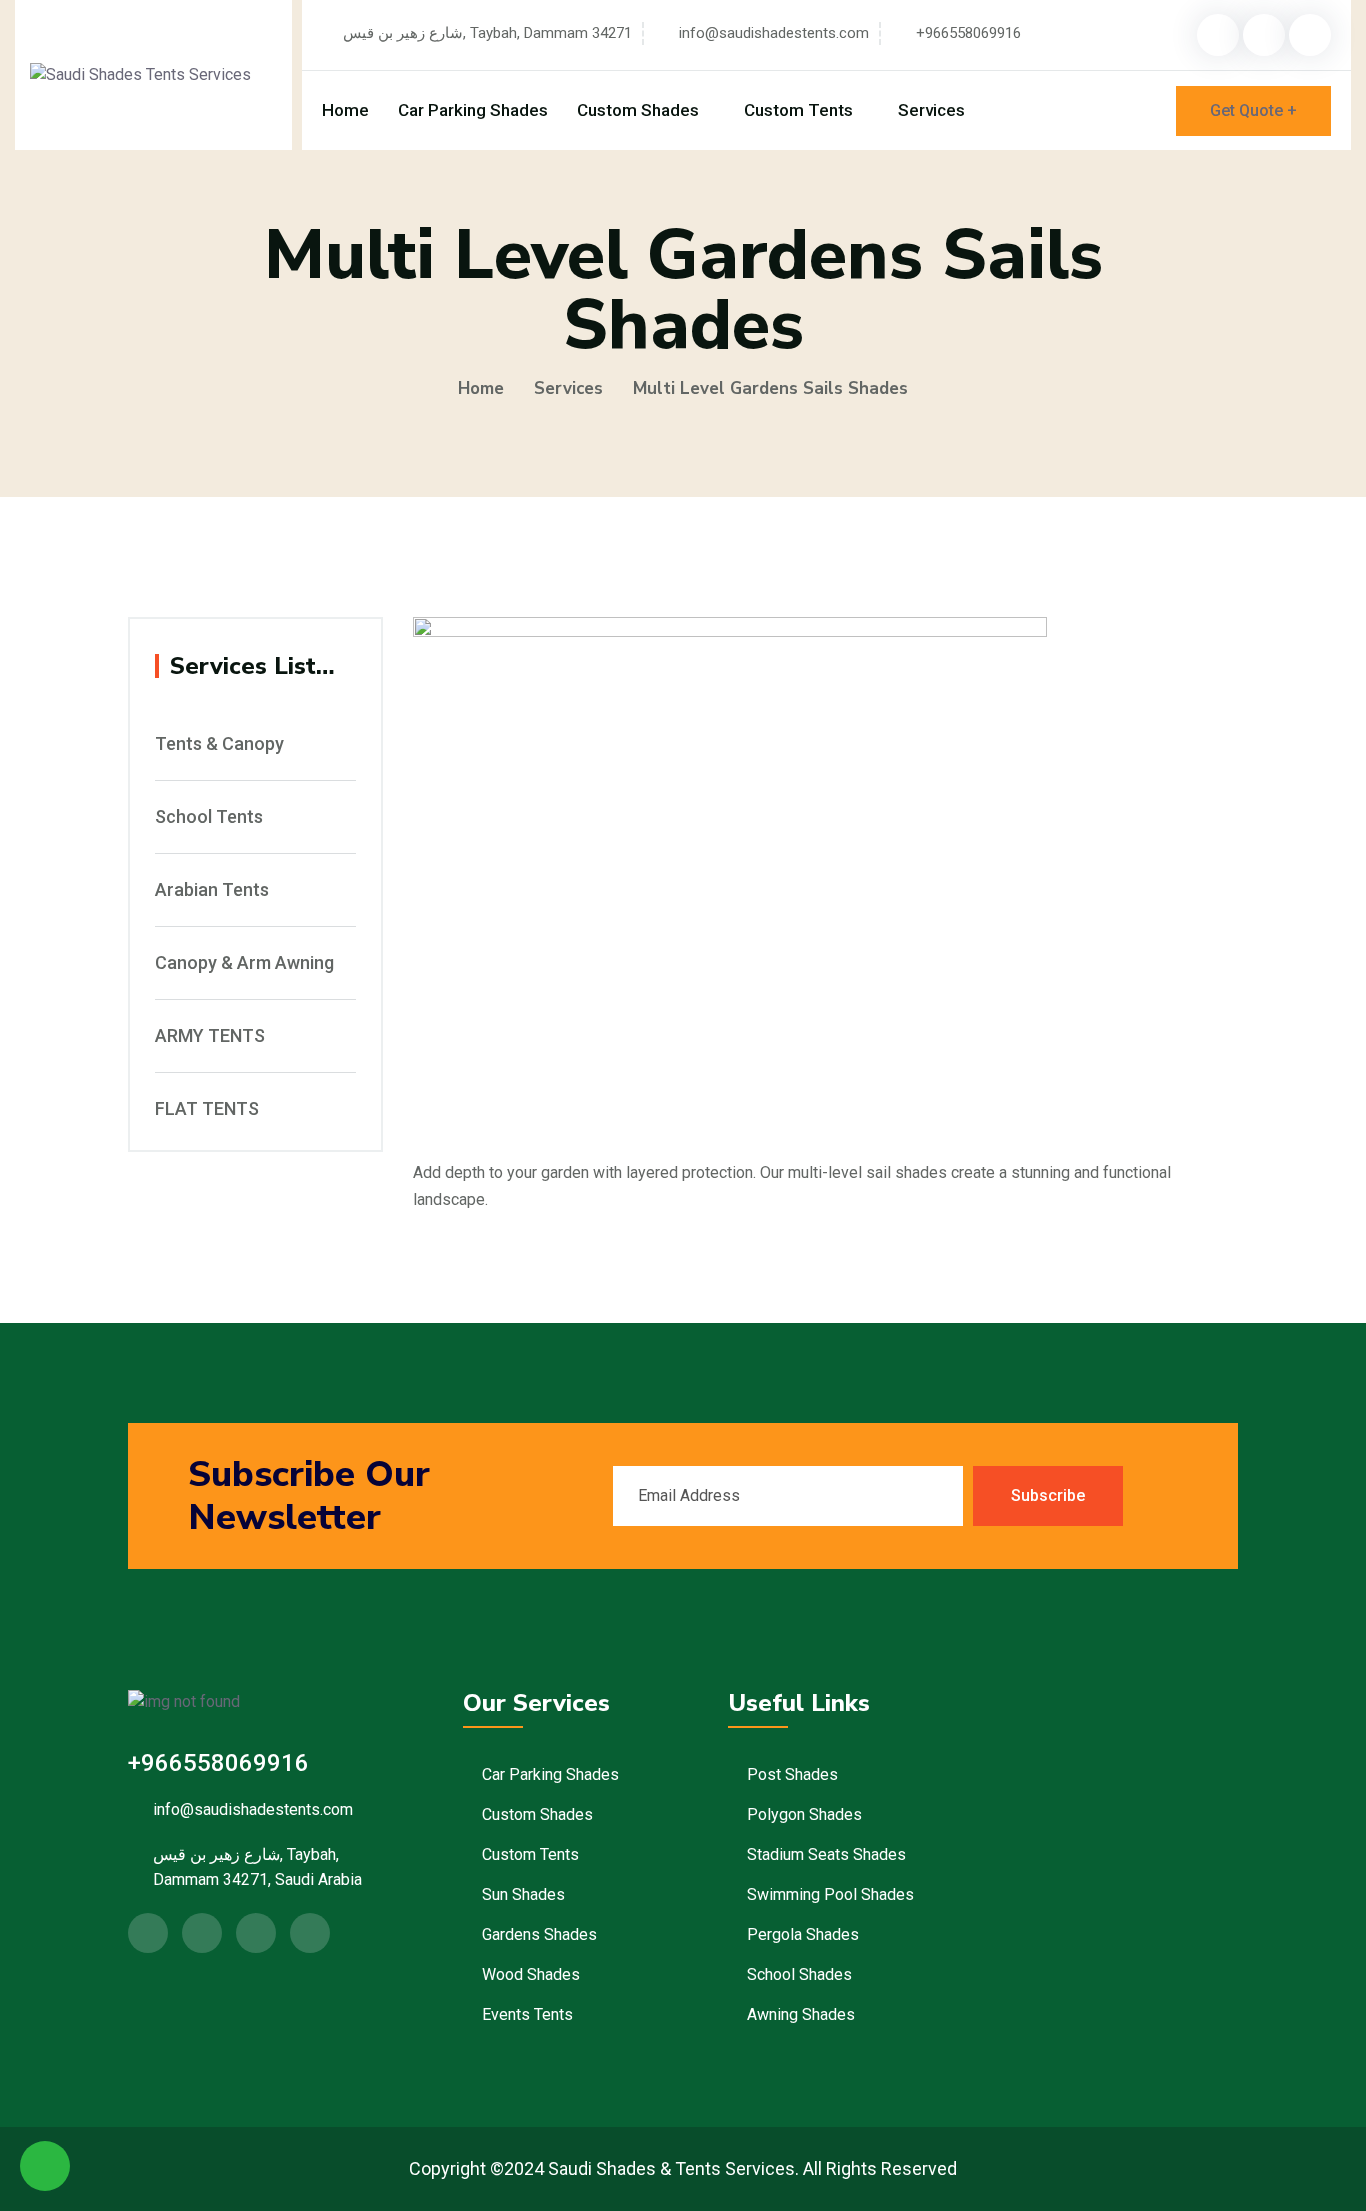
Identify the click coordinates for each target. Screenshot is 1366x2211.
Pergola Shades (803, 1934)
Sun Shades (523, 1894)
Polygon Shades (804, 1814)
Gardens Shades (539, 1934)
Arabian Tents (212, 890)
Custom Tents (798, 110)
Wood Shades (531, 1974)
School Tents (209, 817)
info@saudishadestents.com (774, 33)
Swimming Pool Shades (830, 1894)
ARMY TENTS (210, 1036)
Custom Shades (638, 110)
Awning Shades (801, 2014)
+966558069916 (968, 33)
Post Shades (792, 1774)
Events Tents (527, 2014)
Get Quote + (1253, 110)
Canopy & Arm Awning (244, 963)
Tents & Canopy (219, 744)
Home (345, 110)
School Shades (799, 1974)
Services (931, 110)
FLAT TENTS (207, 1109)
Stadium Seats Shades (826, 1854)
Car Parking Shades (473, 110)
